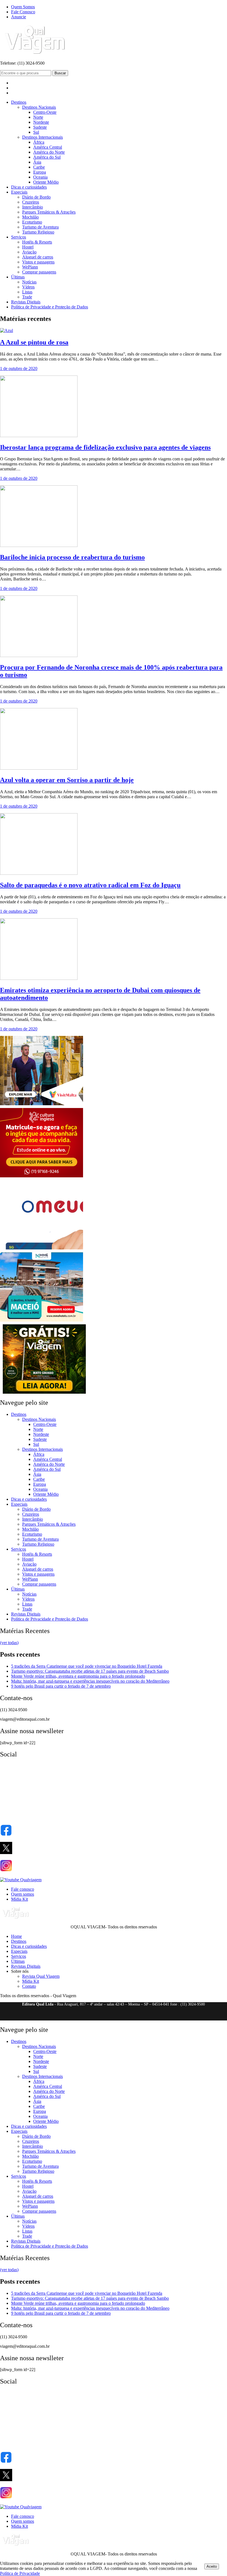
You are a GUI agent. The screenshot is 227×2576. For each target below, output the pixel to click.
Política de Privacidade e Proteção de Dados (50, 307)
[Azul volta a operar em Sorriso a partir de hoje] (39, 768)
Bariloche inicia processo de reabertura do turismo (72, 557)
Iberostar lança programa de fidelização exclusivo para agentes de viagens (105, 447)
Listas (27, 292)
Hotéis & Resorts (37, 242)
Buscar (60, 73)
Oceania (40, 177)
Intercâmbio (33, 207)
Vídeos (28, 287)
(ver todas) (9, 1643)
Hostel (28, 247)
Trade (27, 297)
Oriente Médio (46, 182)
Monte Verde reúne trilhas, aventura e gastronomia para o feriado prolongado (78, 1676)
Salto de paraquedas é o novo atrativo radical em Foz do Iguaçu (90, 885)
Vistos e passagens (38, 262)
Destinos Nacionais (39, 107)
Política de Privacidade (20, 2573)
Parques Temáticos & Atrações (49, 212)
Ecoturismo (32, 222)
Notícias (29, 282)
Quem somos (23, 1894)
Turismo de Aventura (40, 227)
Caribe (39, 167)
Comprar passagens (39, 272)
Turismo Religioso (38, 232)
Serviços (19, 237)
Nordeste (41, 122)
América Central (48, 147)
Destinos (19, 102)
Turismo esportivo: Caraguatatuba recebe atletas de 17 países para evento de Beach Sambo (90, 1671)
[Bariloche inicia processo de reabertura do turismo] (39, 545)
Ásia (37, 162)
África (39, 142)
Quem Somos (23, 7)
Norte (38, 117)
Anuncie (19, 17)
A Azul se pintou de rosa (34, 342)
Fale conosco (23, 1889)
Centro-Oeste (45, 112)
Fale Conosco (23, 12)
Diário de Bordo (36, 197)
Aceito (212, 2566)
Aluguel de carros (38, 257)
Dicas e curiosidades (29, 187)
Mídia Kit (20, 1899)
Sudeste (40, 127)
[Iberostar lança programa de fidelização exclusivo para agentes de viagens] (39, 436)
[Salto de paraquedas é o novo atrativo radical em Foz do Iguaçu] (39, 873)
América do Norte (49, 152)
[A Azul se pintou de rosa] (7, 330)
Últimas (18, 277)
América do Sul (47, 157)
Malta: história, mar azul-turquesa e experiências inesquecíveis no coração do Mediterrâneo (90, 1681)
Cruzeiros (31, 202)
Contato (29, 1986)
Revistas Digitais (26, 302)
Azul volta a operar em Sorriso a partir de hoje (67, 780)
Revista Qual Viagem (41, 1976)
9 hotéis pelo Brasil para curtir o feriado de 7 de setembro (61, 1686)
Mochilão (30, 217)
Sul (36, 132)
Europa (40, 172)
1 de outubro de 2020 (19, 368)
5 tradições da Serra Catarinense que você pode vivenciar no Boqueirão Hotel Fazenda (87, 1666)
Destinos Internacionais (42, 137)
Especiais (19, 192)
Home (16, 1936)
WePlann (30, 267)
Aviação (29, 252)
